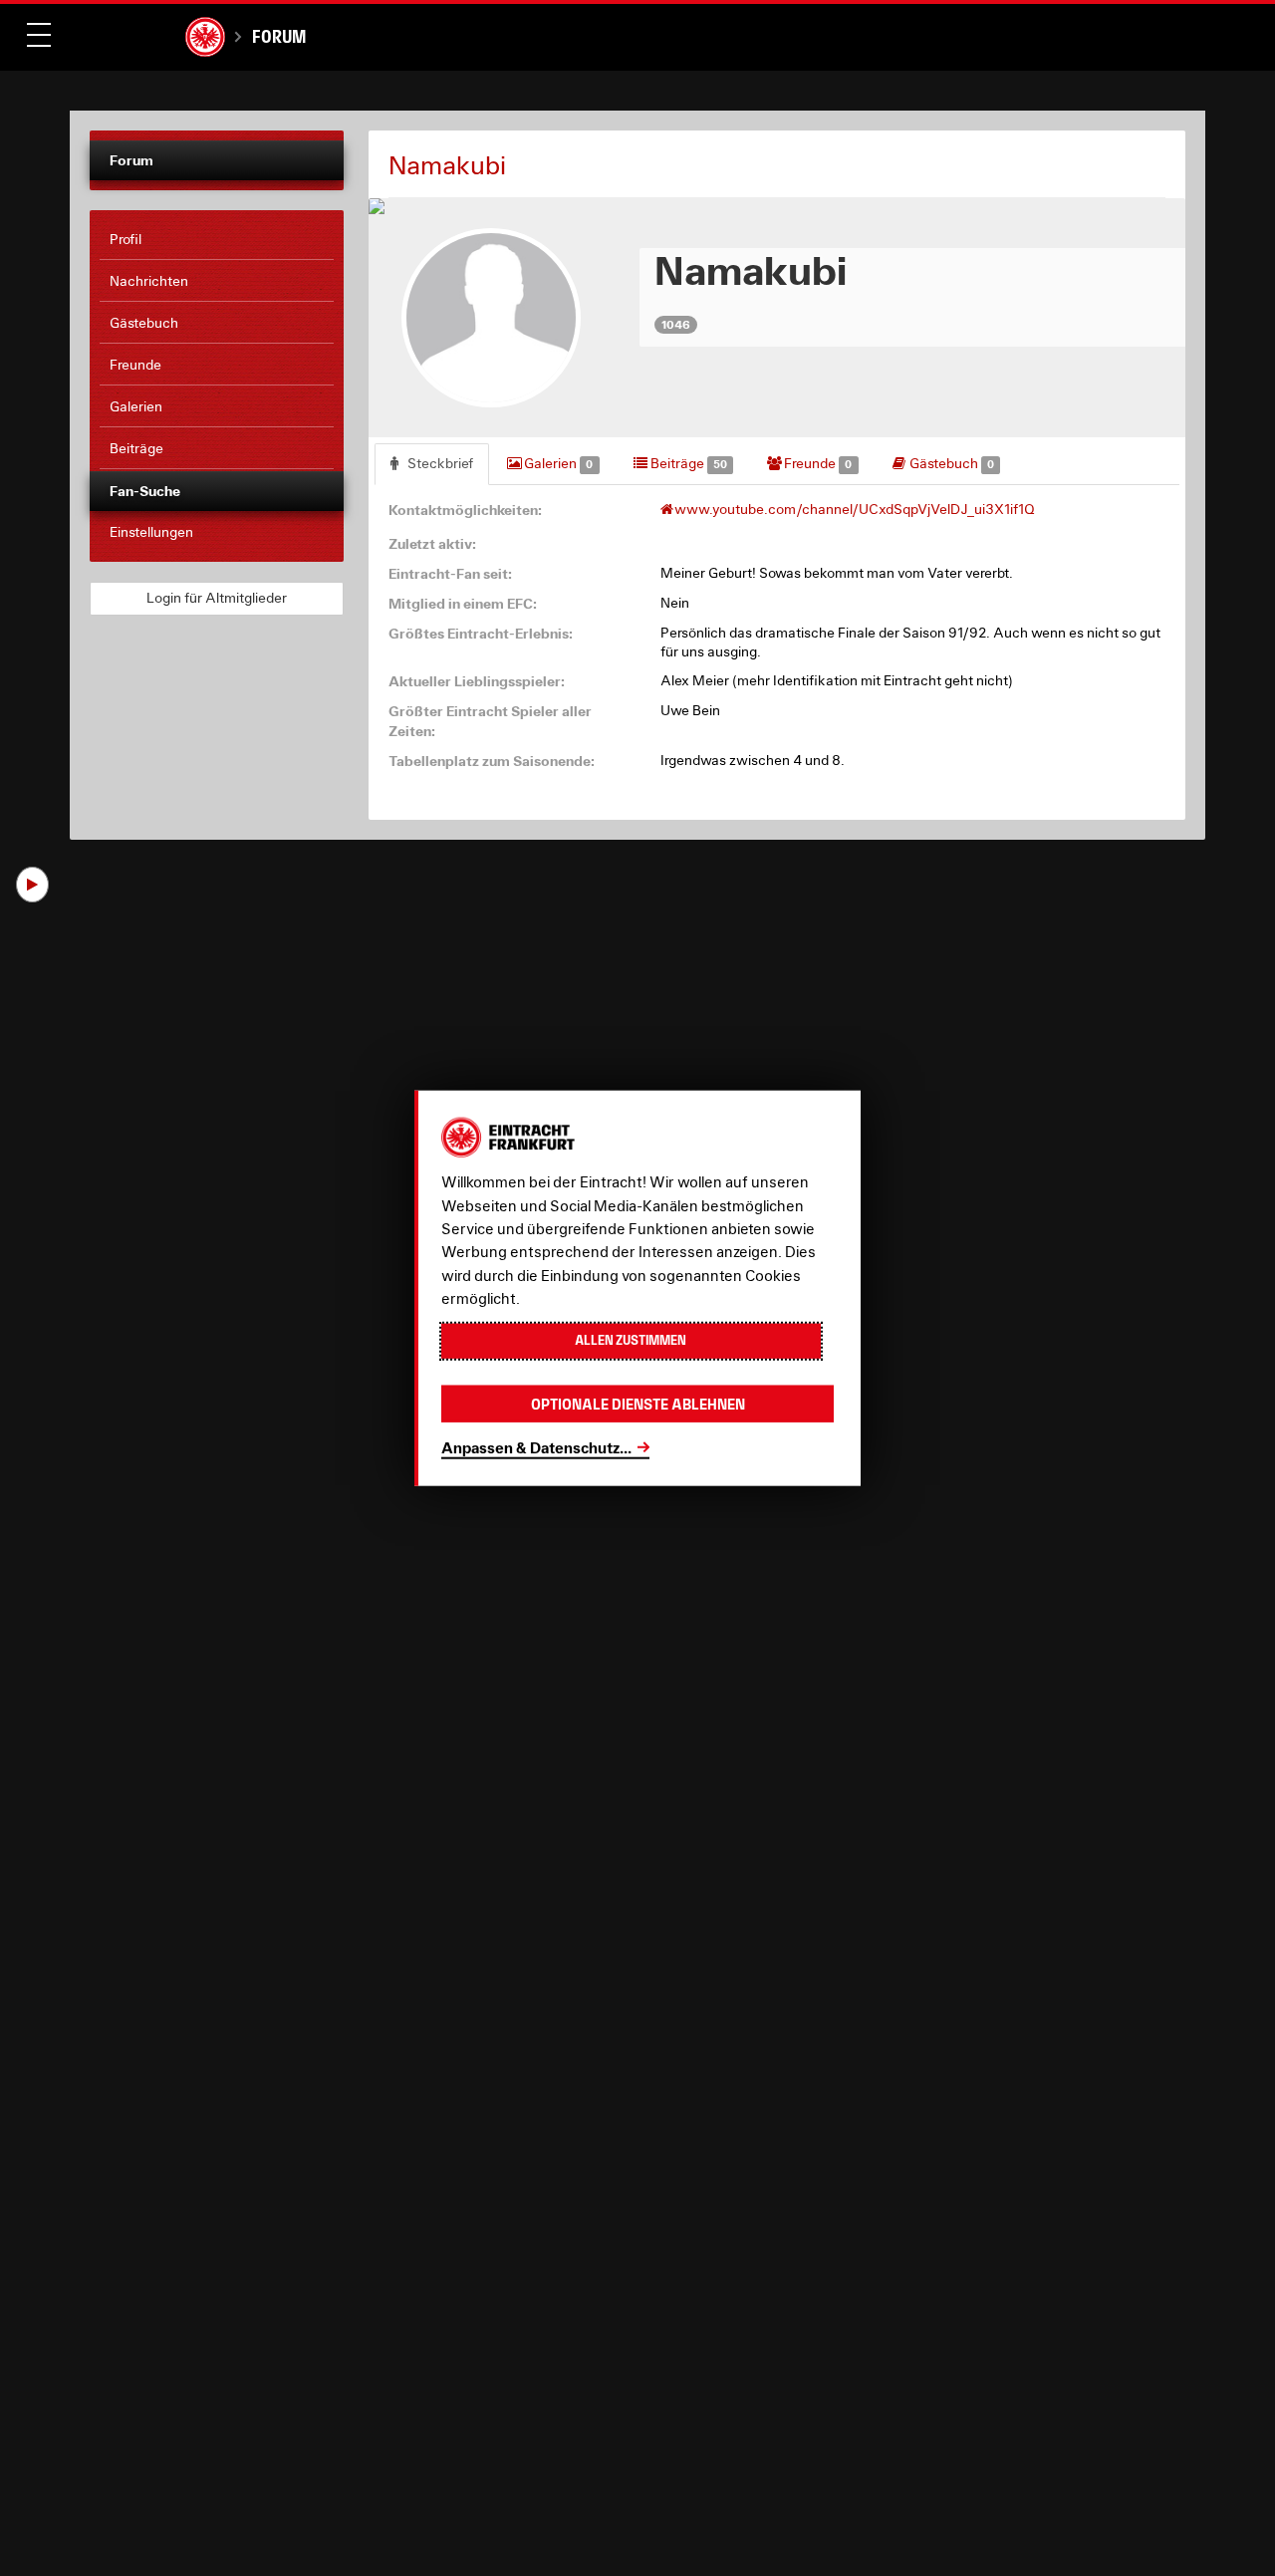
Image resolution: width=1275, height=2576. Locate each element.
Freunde (816, 463)
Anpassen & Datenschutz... (536, 1446)
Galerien (557, 463)
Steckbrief (439, 463)
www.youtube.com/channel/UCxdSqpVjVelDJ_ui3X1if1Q (855, 509)
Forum (279, 36)
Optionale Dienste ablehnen (638, 1403)
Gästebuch (950, 463)
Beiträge (687, 463)
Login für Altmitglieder (217, 598)
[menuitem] (217, 240)
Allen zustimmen (631, 1340)
